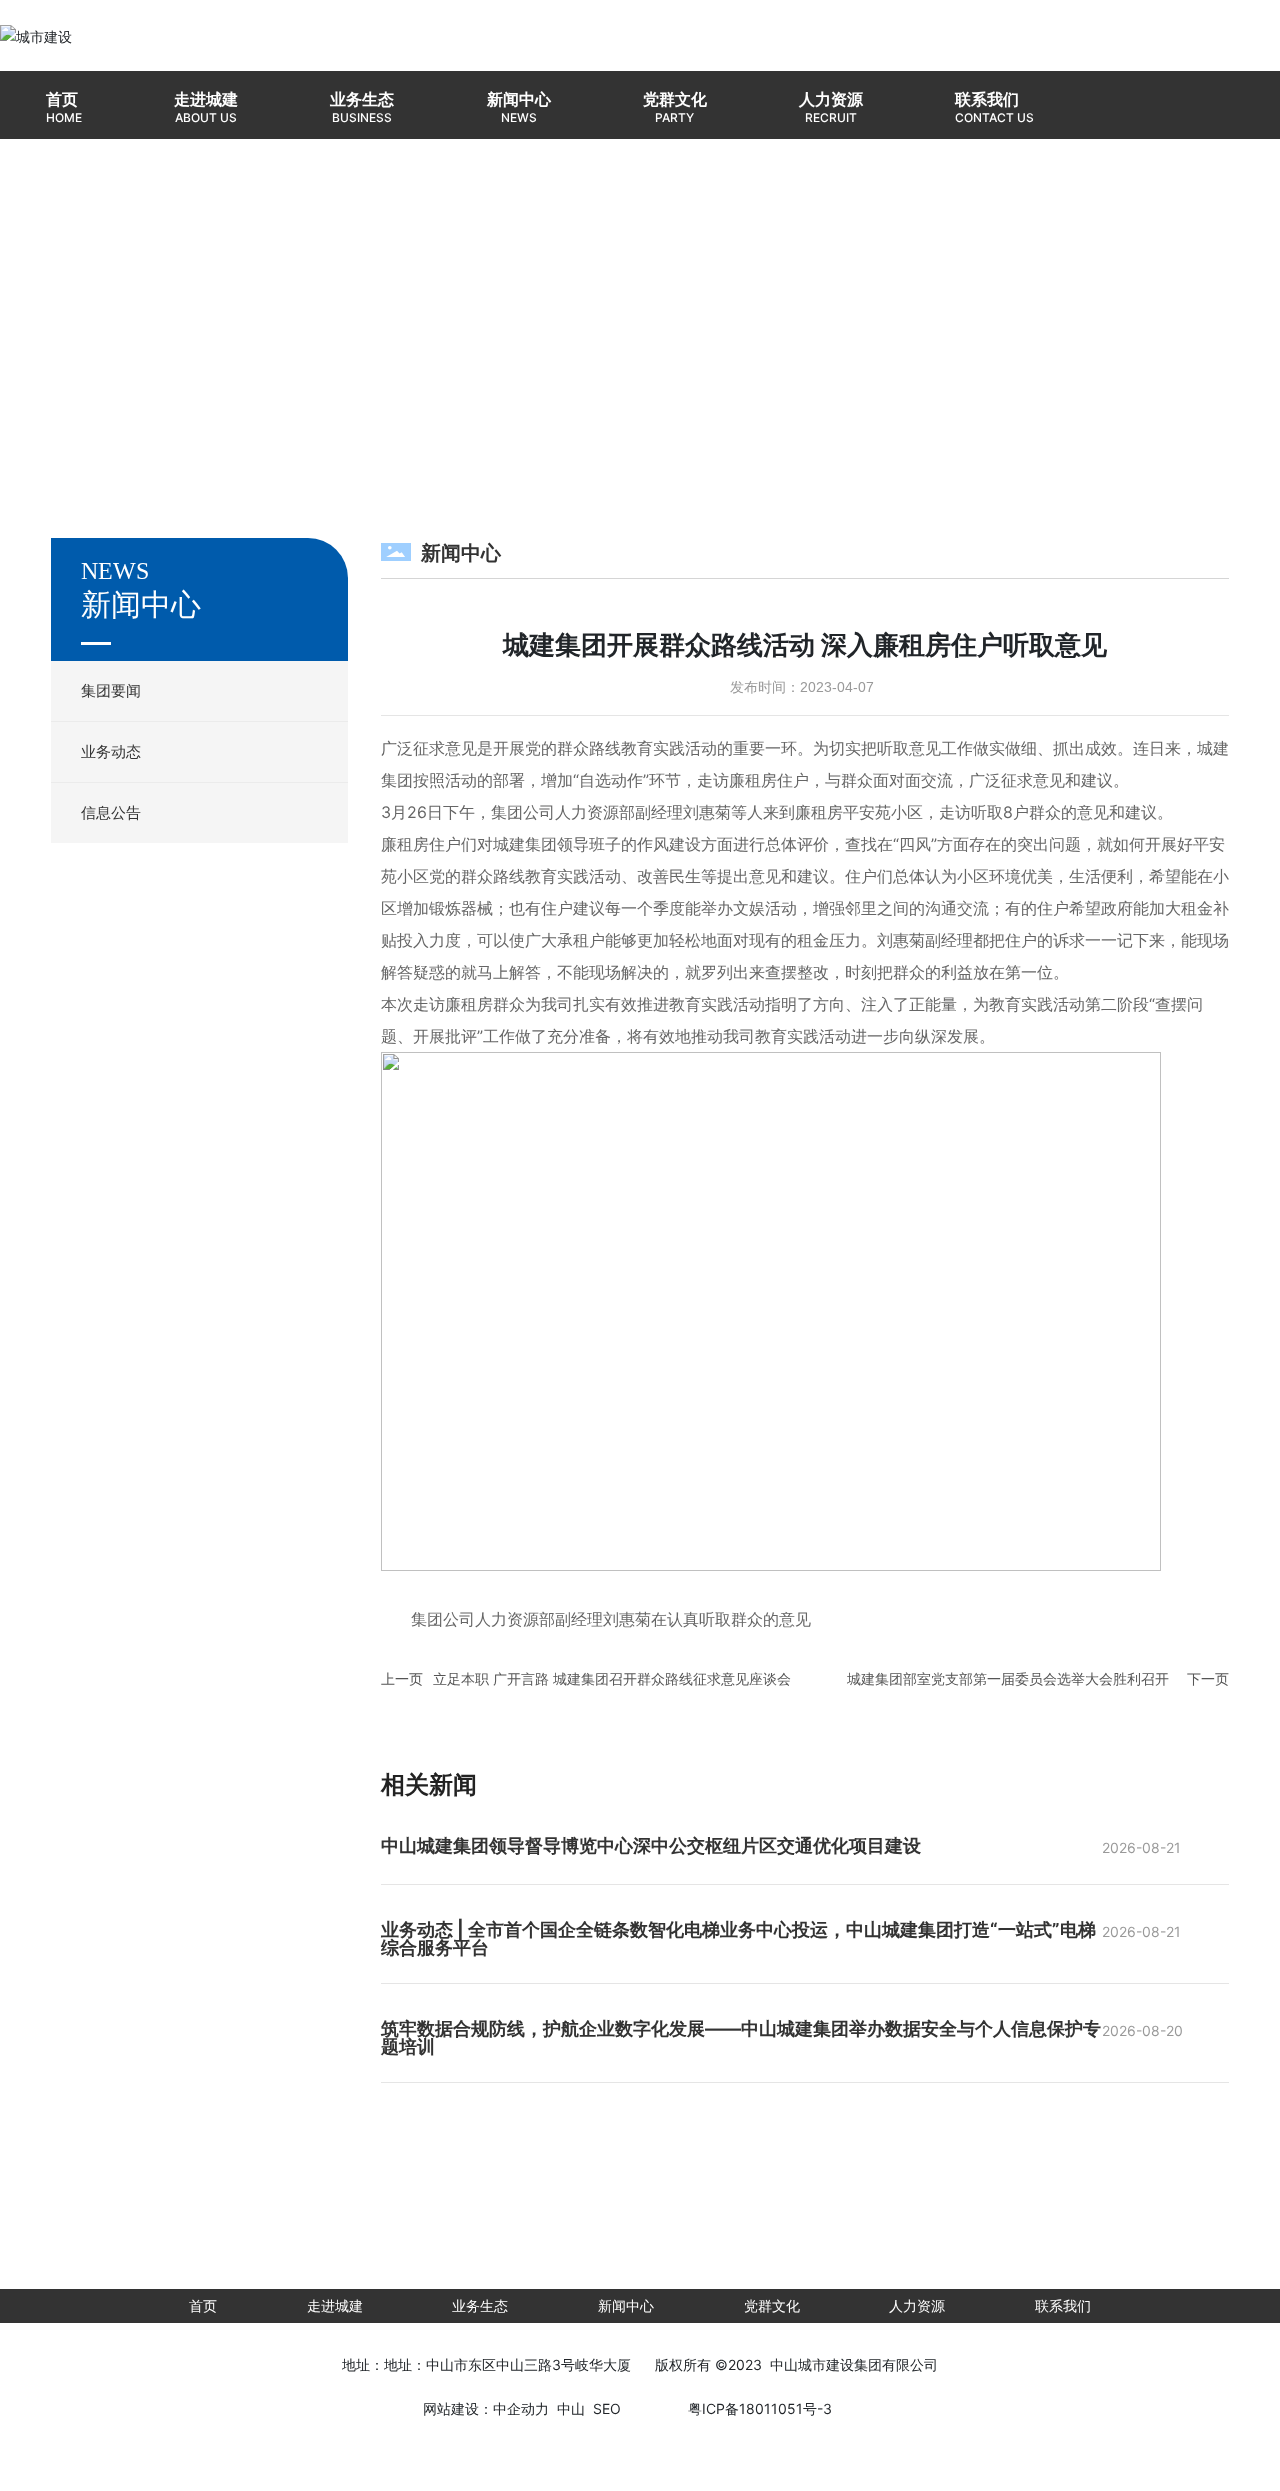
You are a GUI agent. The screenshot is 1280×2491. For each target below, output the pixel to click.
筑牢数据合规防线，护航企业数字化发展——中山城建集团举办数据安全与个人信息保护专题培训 (741, 2037)
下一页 (1208, 1678)
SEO (607, 2408)
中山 (571, 2408)
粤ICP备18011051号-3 (760, 2408)
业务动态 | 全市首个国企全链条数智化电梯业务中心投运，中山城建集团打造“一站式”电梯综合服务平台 (738, 1938)
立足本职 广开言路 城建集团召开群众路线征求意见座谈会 (612, 1678)
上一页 (402, 1678)
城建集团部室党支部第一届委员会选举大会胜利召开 (1008, 1678)
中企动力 (521, 2408)
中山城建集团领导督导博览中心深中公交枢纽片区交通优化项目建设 (651, 1845)
